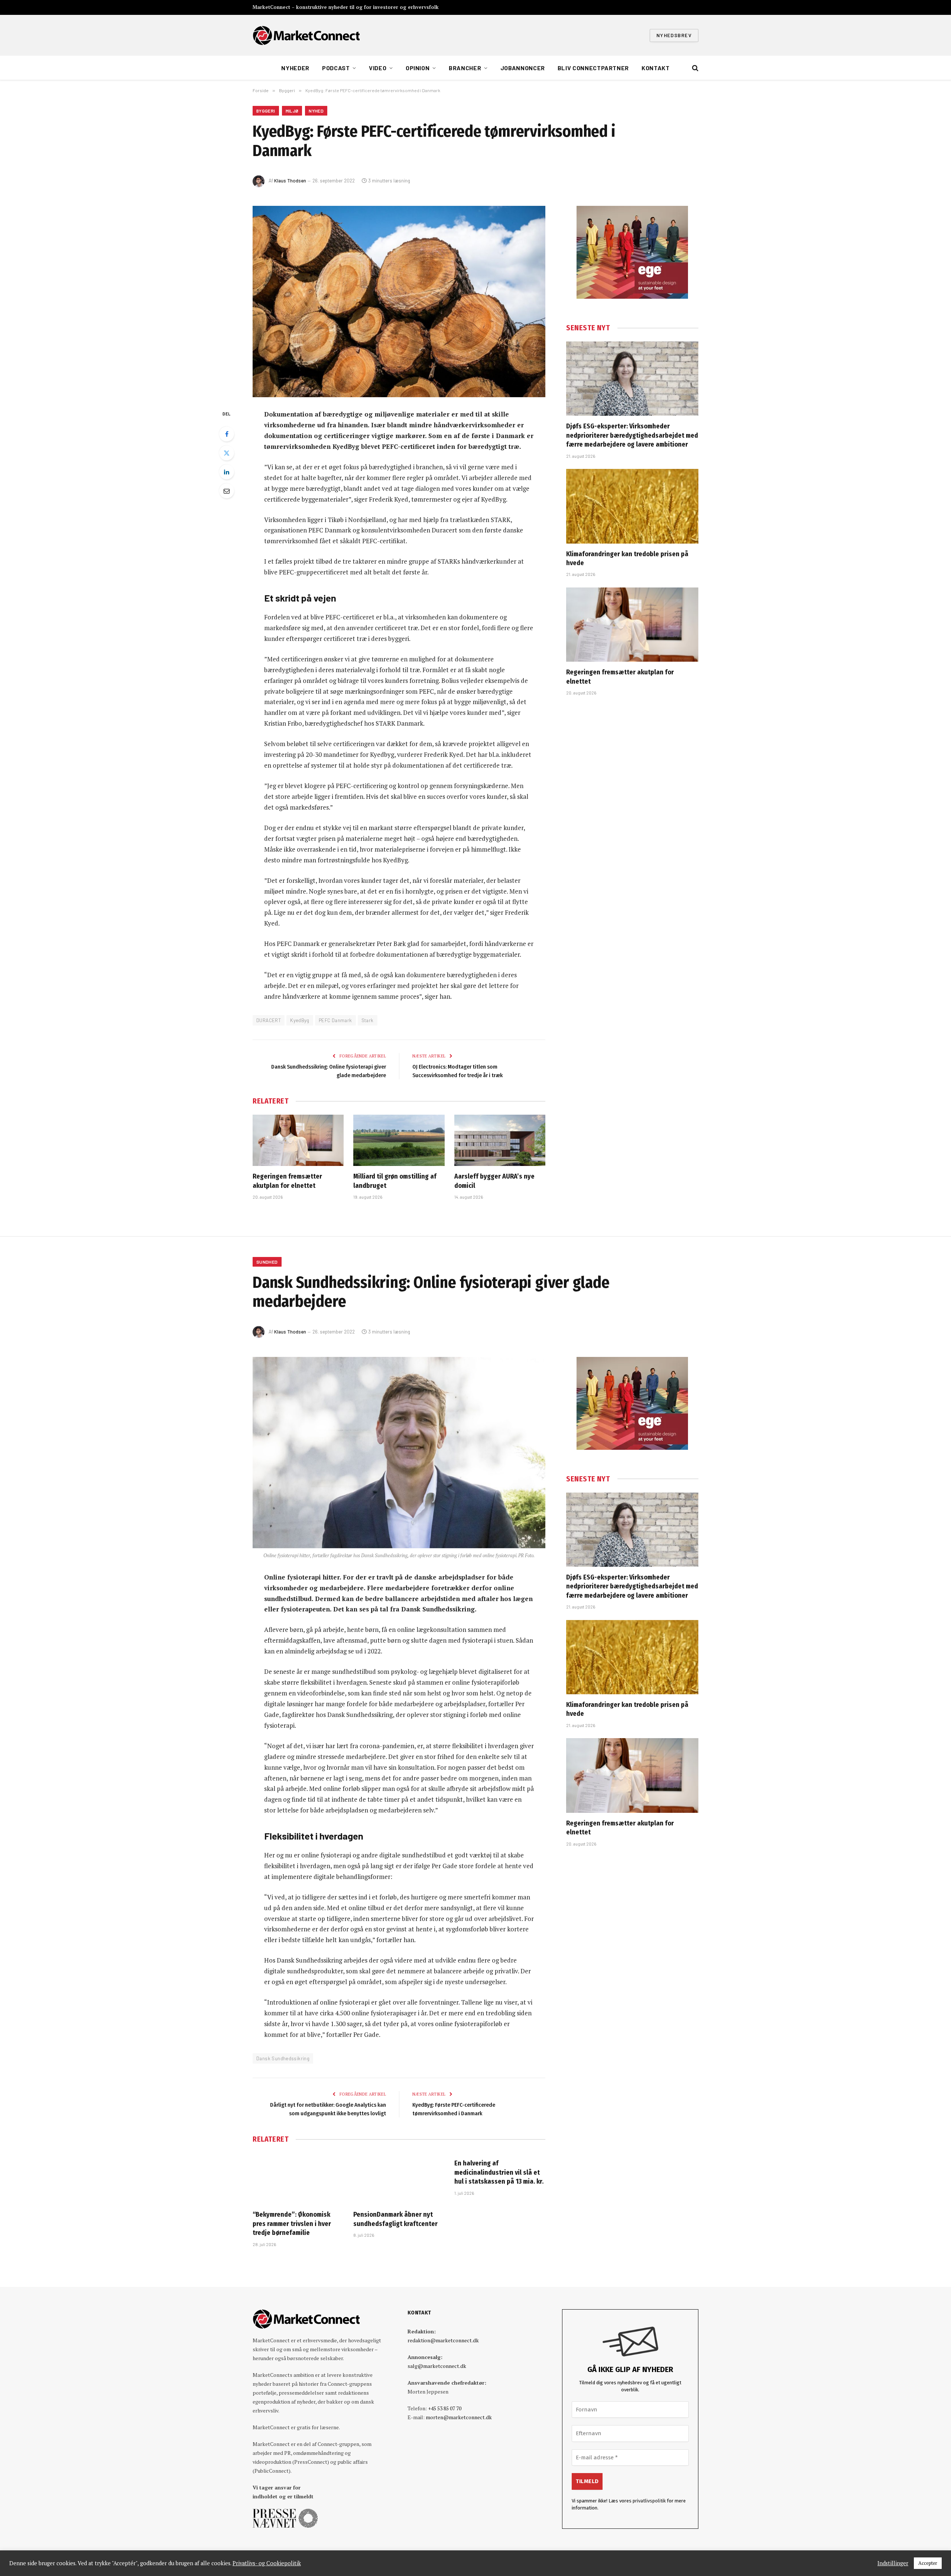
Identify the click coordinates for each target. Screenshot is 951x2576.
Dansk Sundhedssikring (283, 2058)
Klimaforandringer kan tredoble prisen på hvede (627, 558)
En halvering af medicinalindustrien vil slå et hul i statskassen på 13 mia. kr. (499, 2172)
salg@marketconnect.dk (437, 2366)
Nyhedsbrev (674, 35)
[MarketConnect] (306, 35)
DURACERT (269, 1020)
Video (378, 68)
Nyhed (316, 111)
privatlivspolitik (649, 2501)
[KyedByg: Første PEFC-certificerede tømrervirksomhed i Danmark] (399, 302)
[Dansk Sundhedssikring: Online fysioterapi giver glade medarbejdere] (399, 1453)
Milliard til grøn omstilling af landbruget (395, 1181)
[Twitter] (227, 453)
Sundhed (267, 1262)
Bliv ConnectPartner (593, 68)
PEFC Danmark (335, 1020)
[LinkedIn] (227, 472)
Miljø (292, 111)
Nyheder (295, 68)
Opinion (418, 68)
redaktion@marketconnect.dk (443, 2340)
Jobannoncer (523, 68)
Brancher (465, 68)
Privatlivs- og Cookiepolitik (267, 2563)
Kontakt (655, 68)
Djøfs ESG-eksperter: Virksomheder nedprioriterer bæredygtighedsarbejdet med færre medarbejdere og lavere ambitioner (632, 435)
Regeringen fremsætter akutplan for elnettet (287, 1181)
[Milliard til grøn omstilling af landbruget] (399, 1140)
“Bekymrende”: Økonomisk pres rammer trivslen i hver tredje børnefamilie (292, 2224)
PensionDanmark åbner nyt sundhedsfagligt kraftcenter (395, 2219)
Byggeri (266, 111)
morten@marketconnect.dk (459, 2417)
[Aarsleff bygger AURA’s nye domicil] (500, 1140)
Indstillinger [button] (893, 2563)
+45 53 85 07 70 (445, 2408)
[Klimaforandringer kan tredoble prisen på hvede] (632, 506)
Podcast (336, 68)
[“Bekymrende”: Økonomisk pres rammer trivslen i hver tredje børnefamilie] (298, 2178)
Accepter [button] (928, 2563)
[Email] (227, 491)
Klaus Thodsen (290, 181)
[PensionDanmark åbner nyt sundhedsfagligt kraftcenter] (399, 2178)
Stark (368, 1020)
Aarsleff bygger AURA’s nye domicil (494, 1181)
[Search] (694, 68)
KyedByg (300, 1020)
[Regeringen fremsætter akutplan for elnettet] (298, 1140)
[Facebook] (227, 434)
